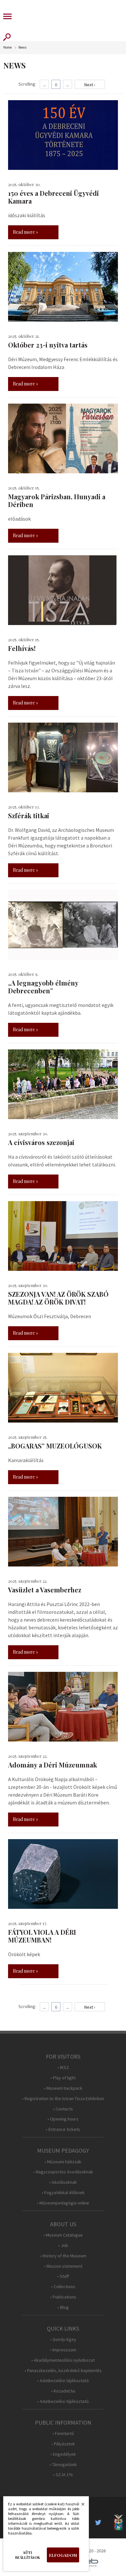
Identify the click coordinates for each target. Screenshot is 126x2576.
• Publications (63, 2297)
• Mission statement (63, 2266)
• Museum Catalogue (63, 2235)
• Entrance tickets (63, 2129)
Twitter (100, 2523)
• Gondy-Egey (63, 2340)
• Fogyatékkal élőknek (63, 2193)
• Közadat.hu (63, 2391)
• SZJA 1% (63, 2475)
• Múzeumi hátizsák (63, 2162)
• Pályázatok (63, 2444)
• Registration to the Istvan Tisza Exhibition (63, 2099)
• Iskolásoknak (63, 2182)
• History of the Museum (63, 2256)
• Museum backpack (63, 2088)
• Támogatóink (63, 2465)
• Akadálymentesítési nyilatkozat (63, 2360)
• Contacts (63, 2109)
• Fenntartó (63, 2434)
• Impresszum (63, 2350)
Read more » (26, 232)
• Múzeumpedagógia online (63, 2203)
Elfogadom (63, 2555)
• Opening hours (63, 2119)
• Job (63, 2245)
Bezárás (79, 2506)
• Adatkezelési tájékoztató (63, 2381)
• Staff (63, 2276)
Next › (90, 85)
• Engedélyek (63, 2454)
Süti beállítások (28, 2555)
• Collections (63, 2287)
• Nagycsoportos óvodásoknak (63, 2172)
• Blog (63, 2307)
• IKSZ (63, 2068)
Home (7, 47)
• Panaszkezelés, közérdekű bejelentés (63, 2371)
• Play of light (63, 2078)
